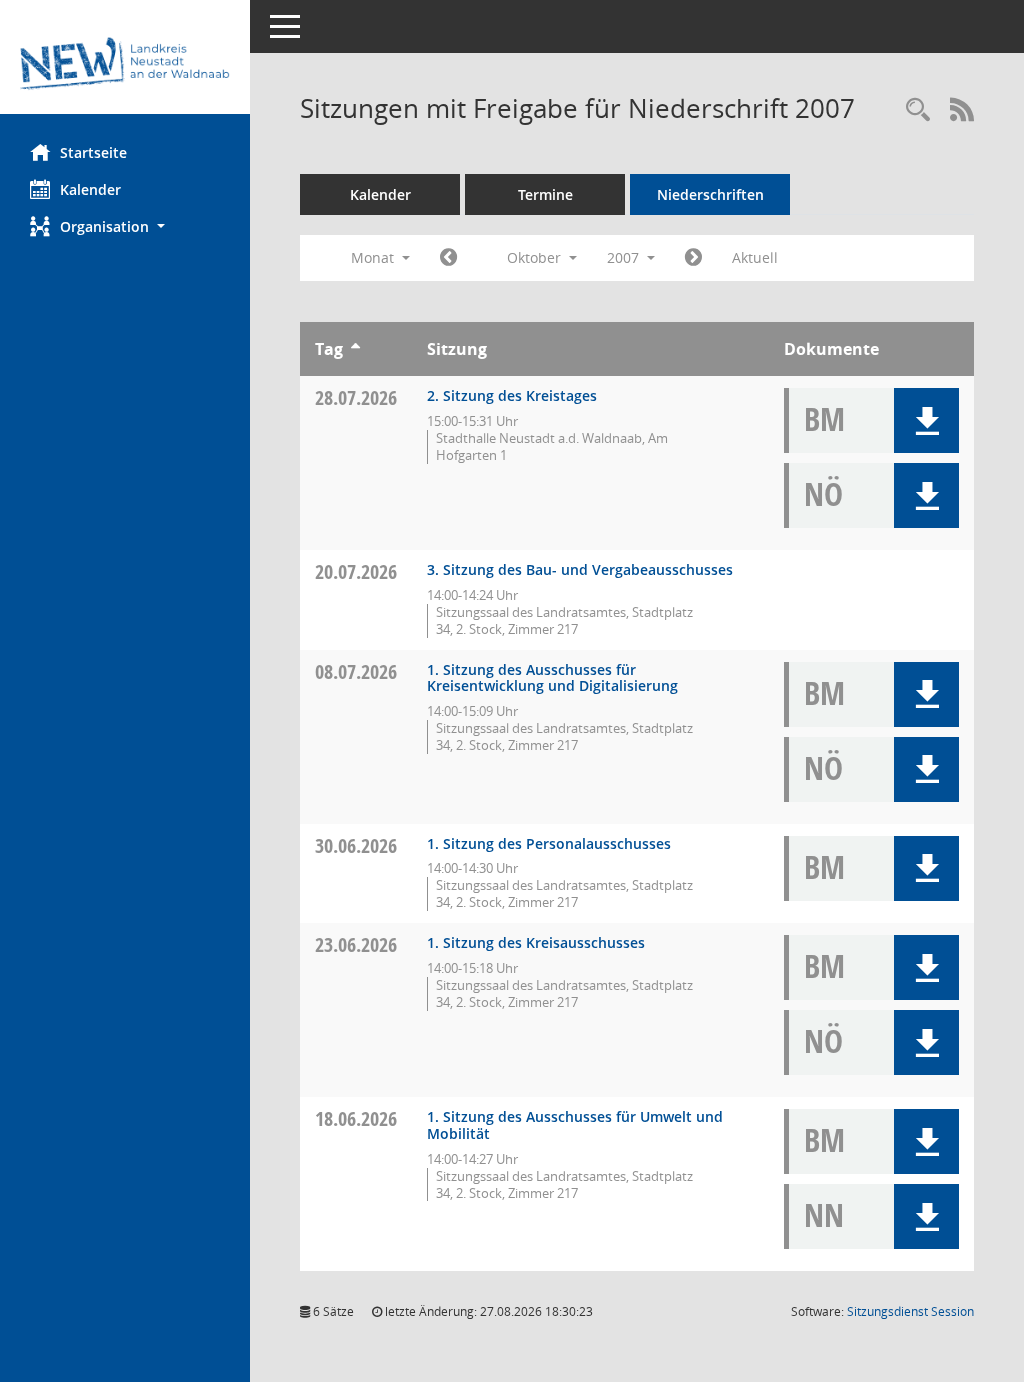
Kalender (90, 189)
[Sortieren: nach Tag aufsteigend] (355, 349)
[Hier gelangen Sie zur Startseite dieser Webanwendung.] (125, 64)
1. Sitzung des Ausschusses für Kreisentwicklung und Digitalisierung (552, 678)
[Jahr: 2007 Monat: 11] (693, 258)
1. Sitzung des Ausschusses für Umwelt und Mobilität (575, 1125)
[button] (125, 226)
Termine (545, 194)
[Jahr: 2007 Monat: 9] (448, 258)
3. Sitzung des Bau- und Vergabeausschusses (580, 569)
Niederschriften (710, 194)
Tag (329, 349)
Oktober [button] (536, 257)
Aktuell (755, 257)
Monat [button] (374, 257)
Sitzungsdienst (910, 1311)
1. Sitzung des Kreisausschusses (536, 942)
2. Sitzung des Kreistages (512, 395)
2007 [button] (625, 257)
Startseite (93, 152)
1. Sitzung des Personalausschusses (549, 843)
